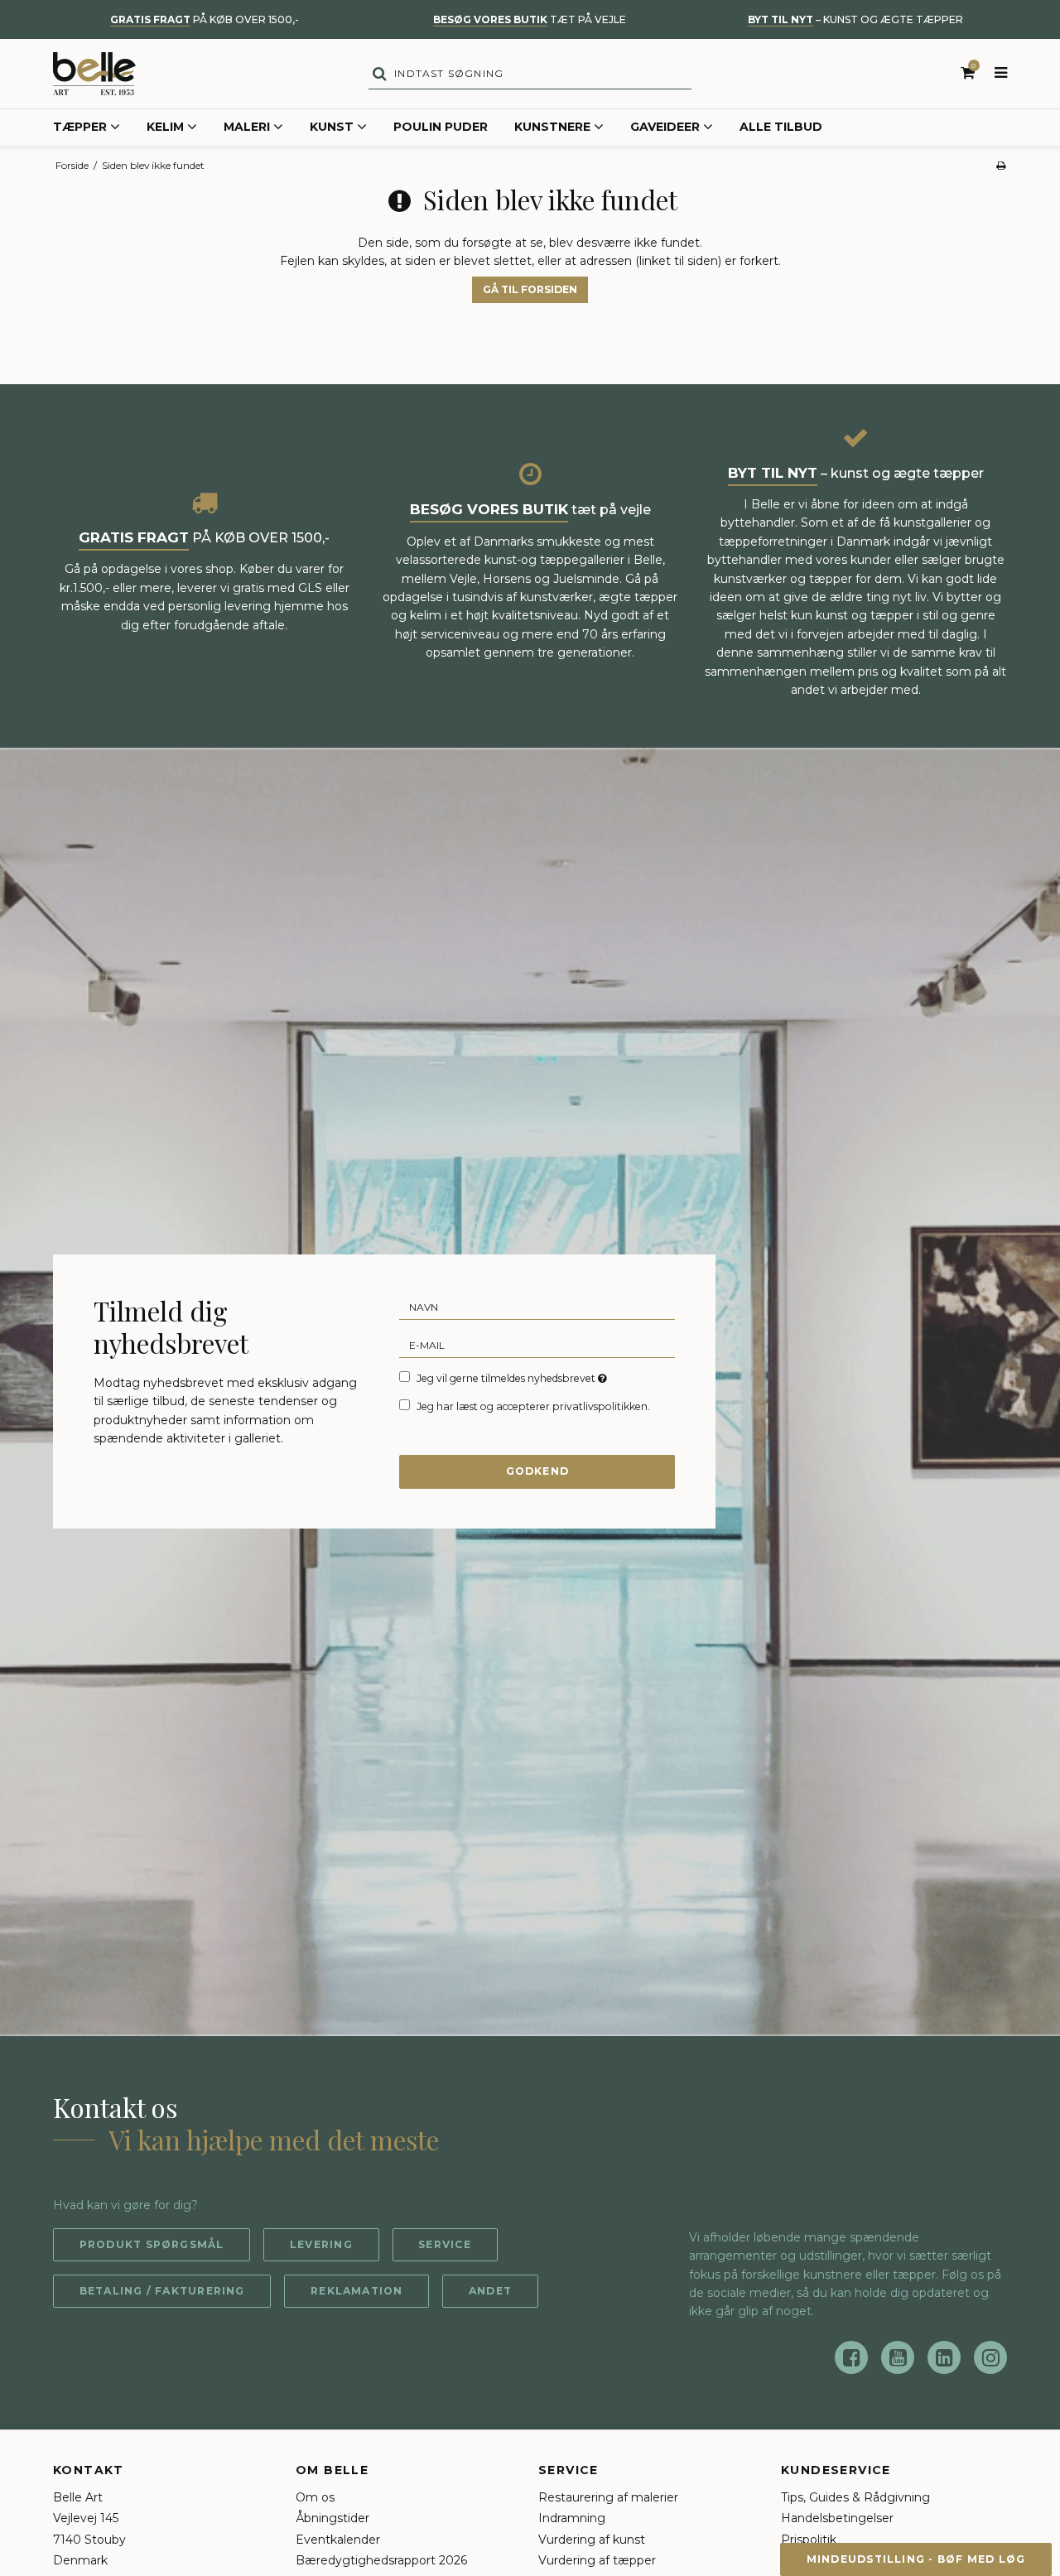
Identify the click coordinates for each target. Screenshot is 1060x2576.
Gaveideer (665, 127)
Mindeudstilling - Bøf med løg (916, 2559)
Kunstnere (552, 127)
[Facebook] (851, 2357)
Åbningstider (332, 2518)
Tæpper (80, 127)
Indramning (572, 2518)
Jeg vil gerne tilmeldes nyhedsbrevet (513, 1378)
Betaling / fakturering (162, 2291)
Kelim (165, 127)
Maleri (247, 127)
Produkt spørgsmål (152, 2244)
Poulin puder (441, 127)
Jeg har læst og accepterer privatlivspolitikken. (533, 1406)
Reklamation (357, 2291)
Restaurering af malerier (608, 2497)
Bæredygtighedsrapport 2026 (381, 2560)
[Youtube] (898, 2357)
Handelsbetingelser (837, 2518)
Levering (321, 2244)
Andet (490, 2291)
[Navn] (537, 1307)
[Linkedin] (944, 2357)
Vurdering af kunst (592, 2540)
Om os (315, 2497)
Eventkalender (338, 2540)
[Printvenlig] (1001, 165)
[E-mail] (537, 1345)
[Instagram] (990, 2357)
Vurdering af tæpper (597, 2560)
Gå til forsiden (530, 289)
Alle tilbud (781, 127)
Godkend (538, 1471)
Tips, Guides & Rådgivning (855, 2497)
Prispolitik (809, 2540)
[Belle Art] (94, 74)
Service (445, 2244)
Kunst (332, 127)
